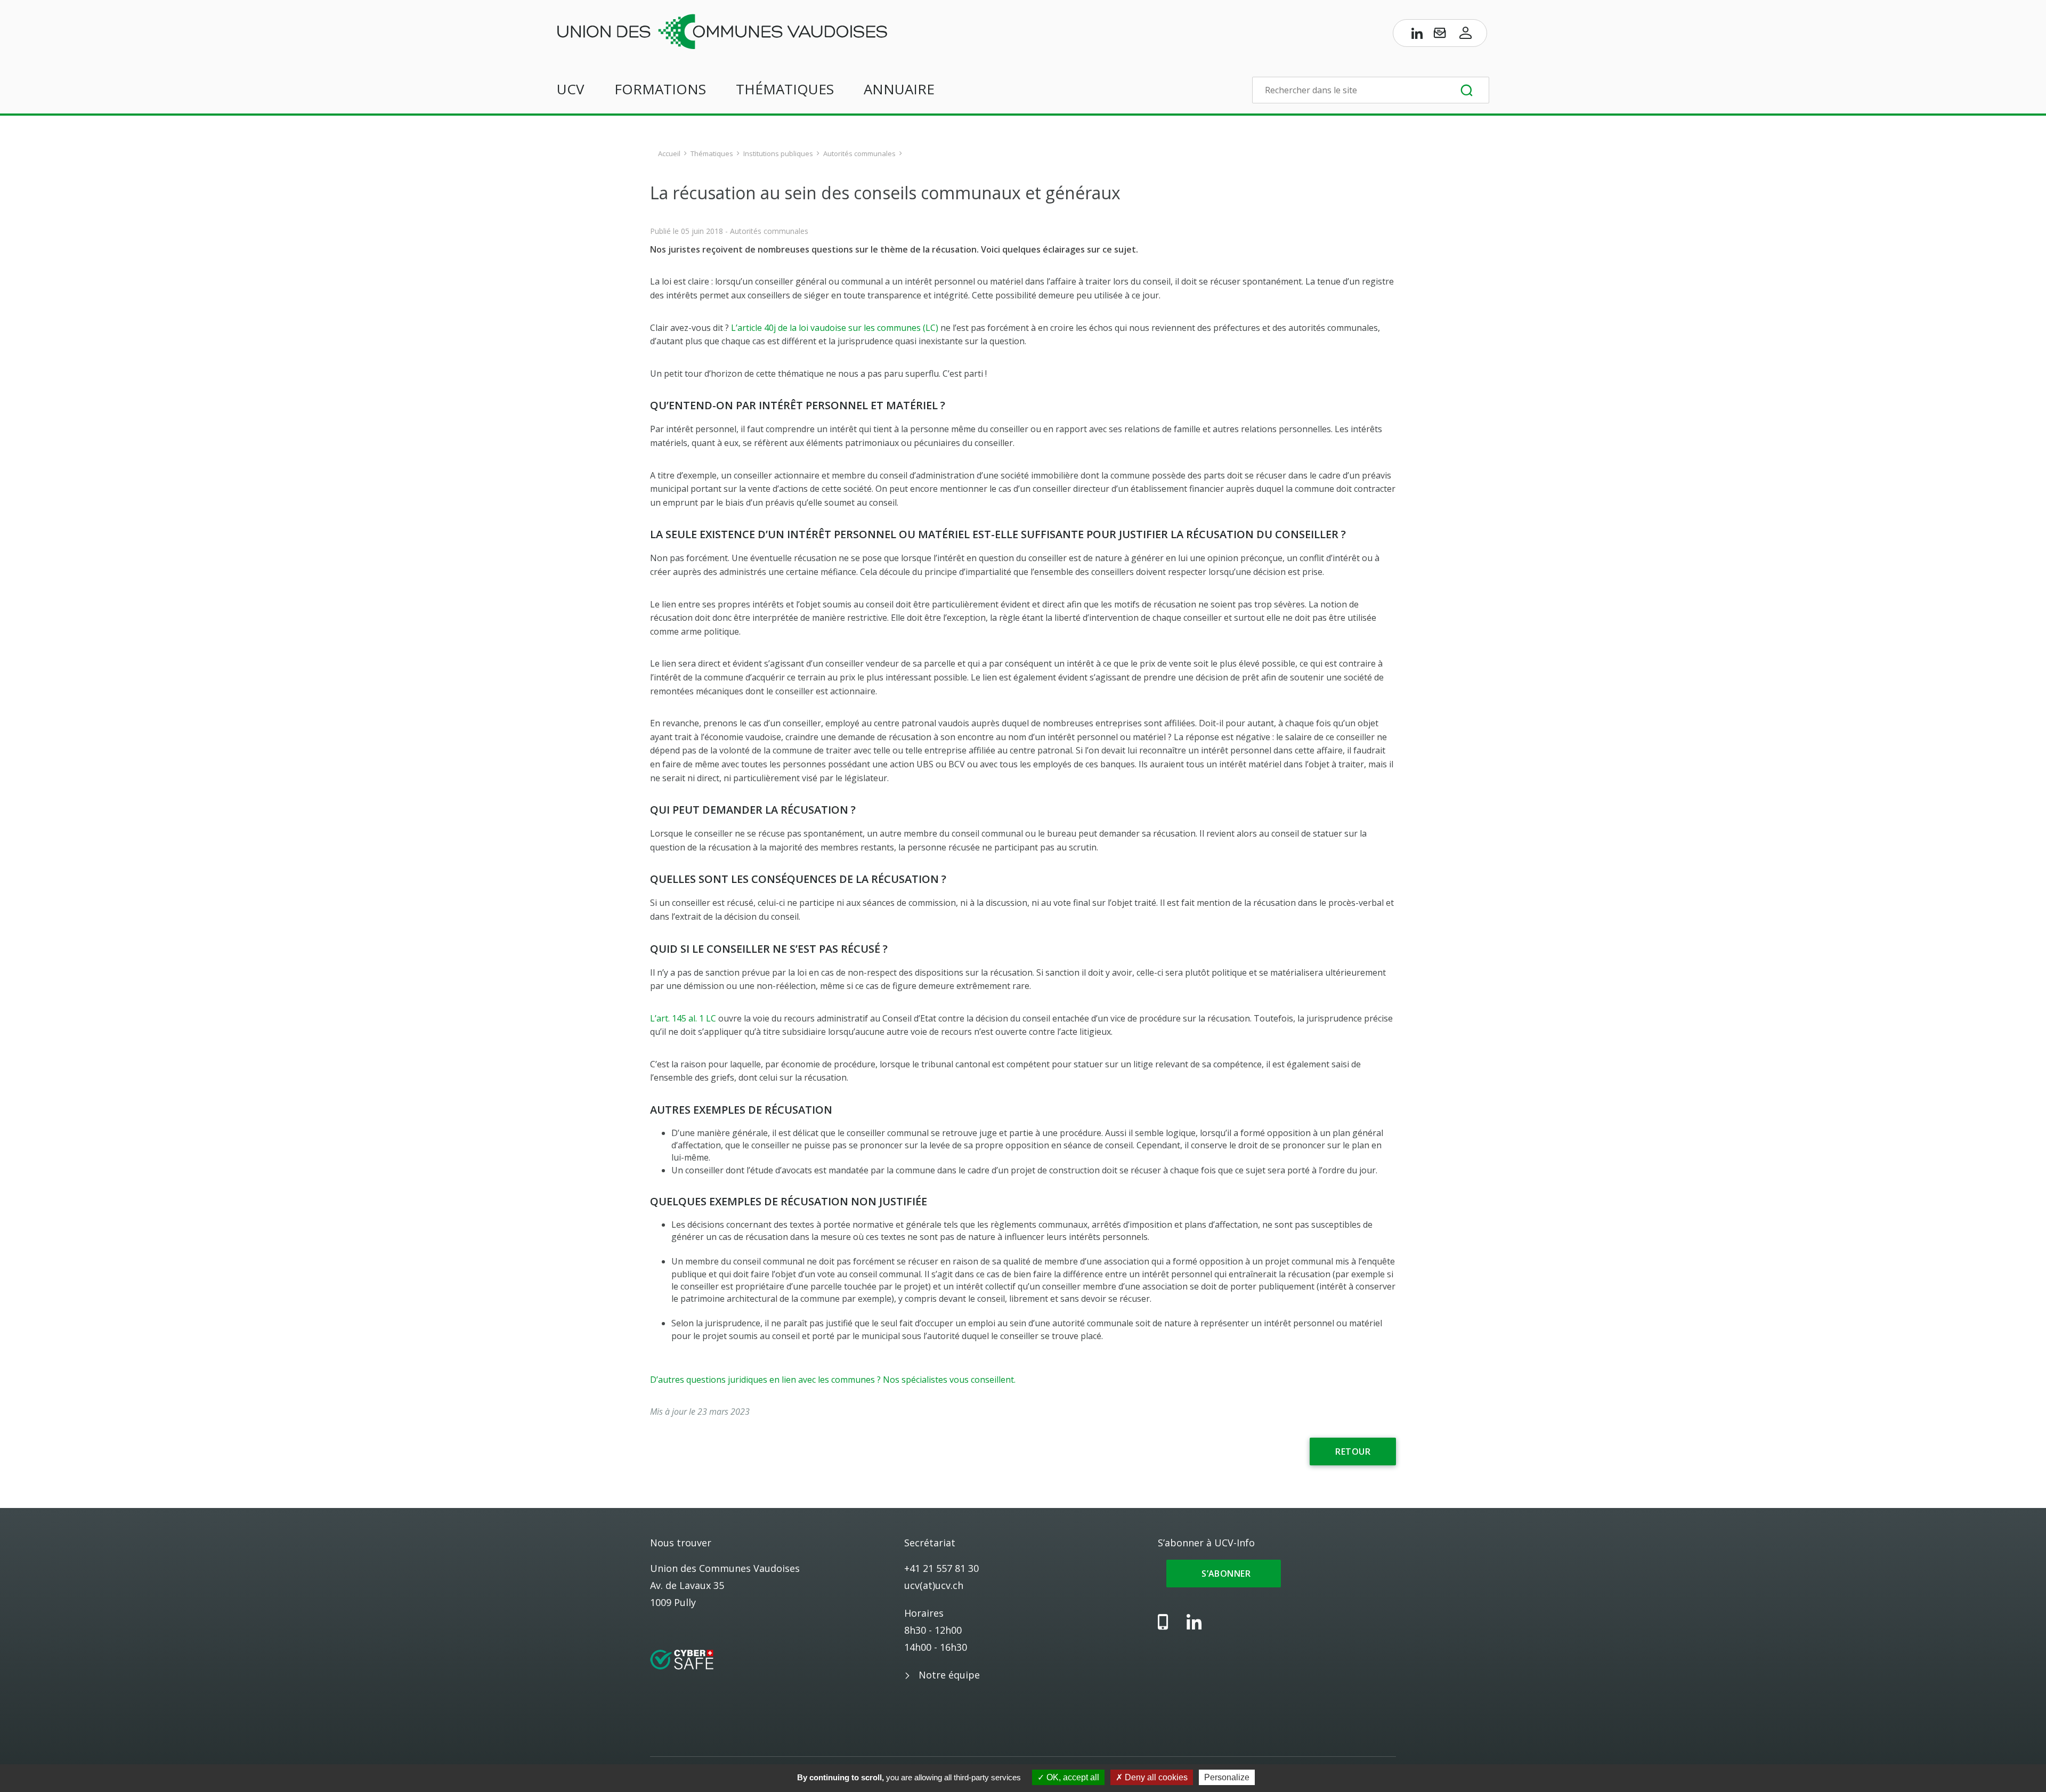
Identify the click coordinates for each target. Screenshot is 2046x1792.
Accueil (669, 153)
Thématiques (785, 89)
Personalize (1227, 1777)
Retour (1353, 1452)
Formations (660, 89)
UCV (571, 89)
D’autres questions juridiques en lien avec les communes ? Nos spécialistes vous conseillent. (833, 1380)
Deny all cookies (1155, 1777)
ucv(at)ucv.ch (934, 1585)
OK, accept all (1072, 1777)
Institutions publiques (778, 153)
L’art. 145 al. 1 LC (683, 1018)
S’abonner (1224, 1574)
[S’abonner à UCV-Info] (1440, 35)
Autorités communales (859, 153)
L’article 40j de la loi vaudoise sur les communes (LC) (835, 328)
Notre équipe (949, 1675)
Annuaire (899, 89)
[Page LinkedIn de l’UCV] (1417, 35)
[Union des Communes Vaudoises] (722, 30)
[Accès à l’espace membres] (1466, 35)
